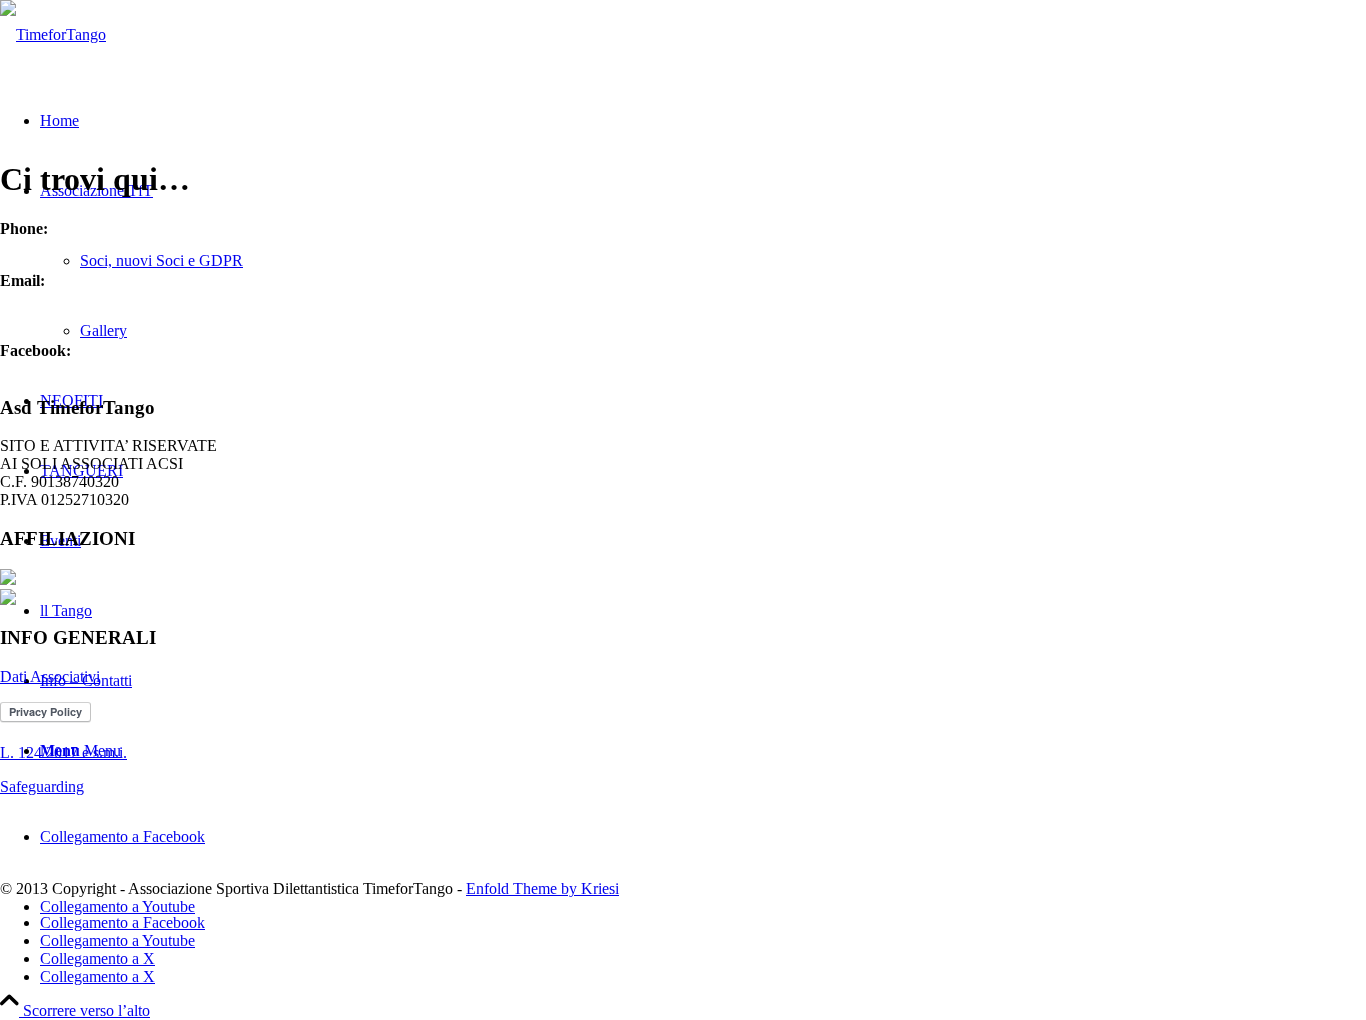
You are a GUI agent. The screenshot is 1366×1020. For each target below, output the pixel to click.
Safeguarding (42, 786)
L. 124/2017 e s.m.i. (63, 752)
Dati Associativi (50, 676)
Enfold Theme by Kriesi (542, 888)
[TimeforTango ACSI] (53, 34)
